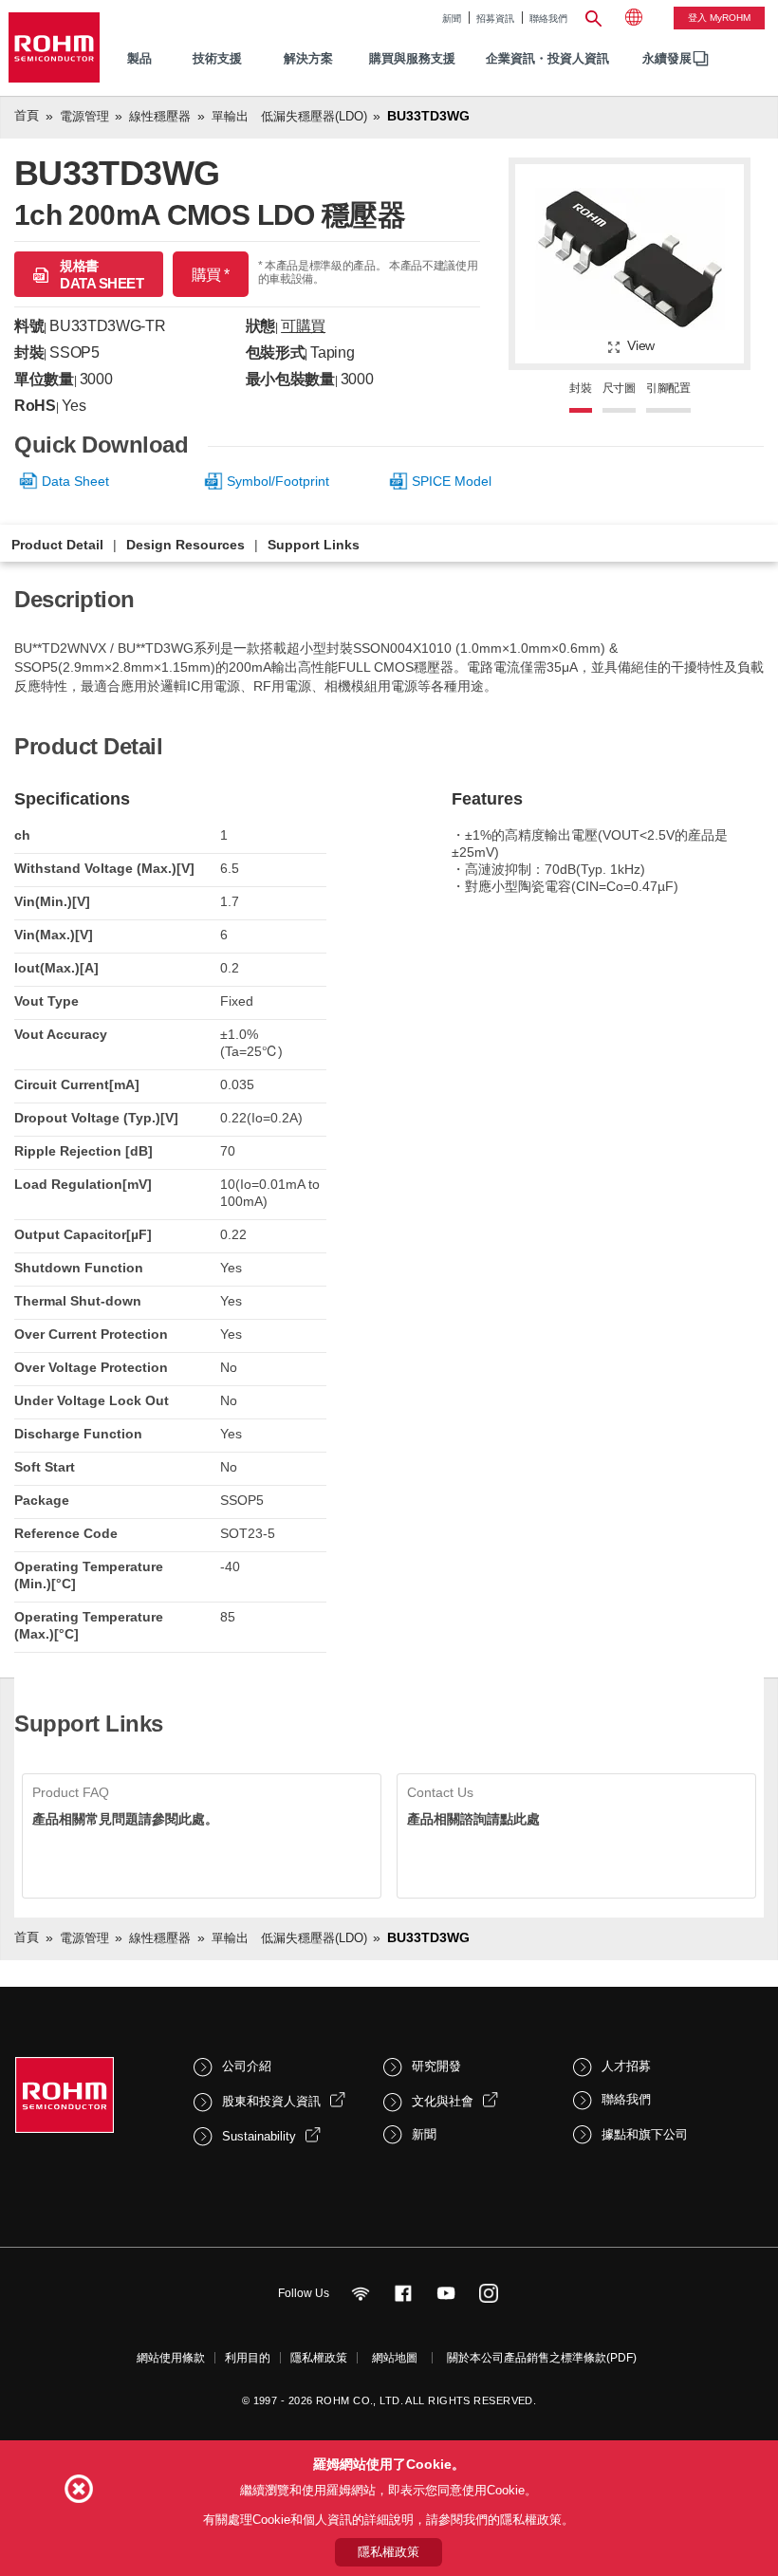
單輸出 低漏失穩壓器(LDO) (289, 116)
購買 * (211, 275)
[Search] (594, 16)
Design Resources (185, 545)
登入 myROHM (719, 18)
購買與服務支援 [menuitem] (412, 58)
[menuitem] (667, 59)
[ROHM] (54, 47)
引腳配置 (668, 388)
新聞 (452, 19)
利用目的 (248, 2358)
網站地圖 (395, 2358)
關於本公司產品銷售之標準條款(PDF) (542, 2358)
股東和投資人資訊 (271, 2101)
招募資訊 (495, 19)
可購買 (303, 326)
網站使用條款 (171, 2358)
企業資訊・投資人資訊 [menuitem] (547, 58)
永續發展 (667, 58)
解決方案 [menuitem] (308, 58)
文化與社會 (443, 2101)
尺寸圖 (619, 388)
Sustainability (259, 2136)
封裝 (581, 388)
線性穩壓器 (160, 116)
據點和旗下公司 (645, 2134)
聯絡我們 (548, 19)
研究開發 (436, 2066)
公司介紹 (247, 2066)
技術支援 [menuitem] (217, 58)
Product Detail (57, 545)
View (641, 345)
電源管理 (84, 116)
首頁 (27, 115)
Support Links (314, 545)
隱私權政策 (319, 2358)
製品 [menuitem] (139, 58)
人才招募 (626, 2066)
